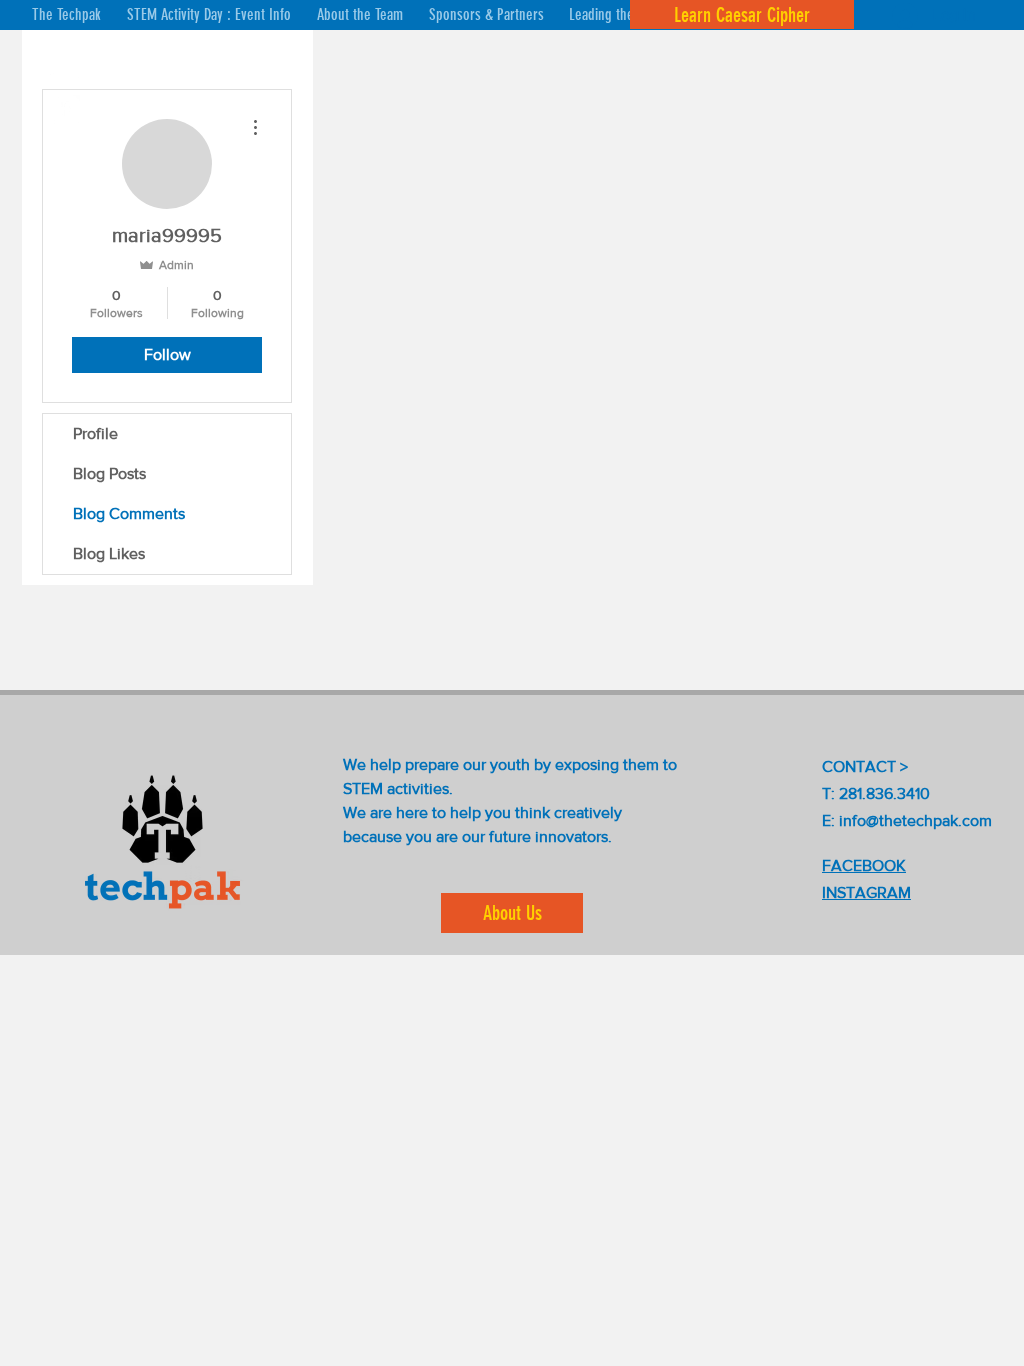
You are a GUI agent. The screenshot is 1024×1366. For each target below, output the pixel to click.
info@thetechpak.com (915, 820)
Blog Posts (109, 473)
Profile (95, 433)
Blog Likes (109, 553)
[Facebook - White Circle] (65, 110)
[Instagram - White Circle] (65, 65)
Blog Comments (129, 513)
